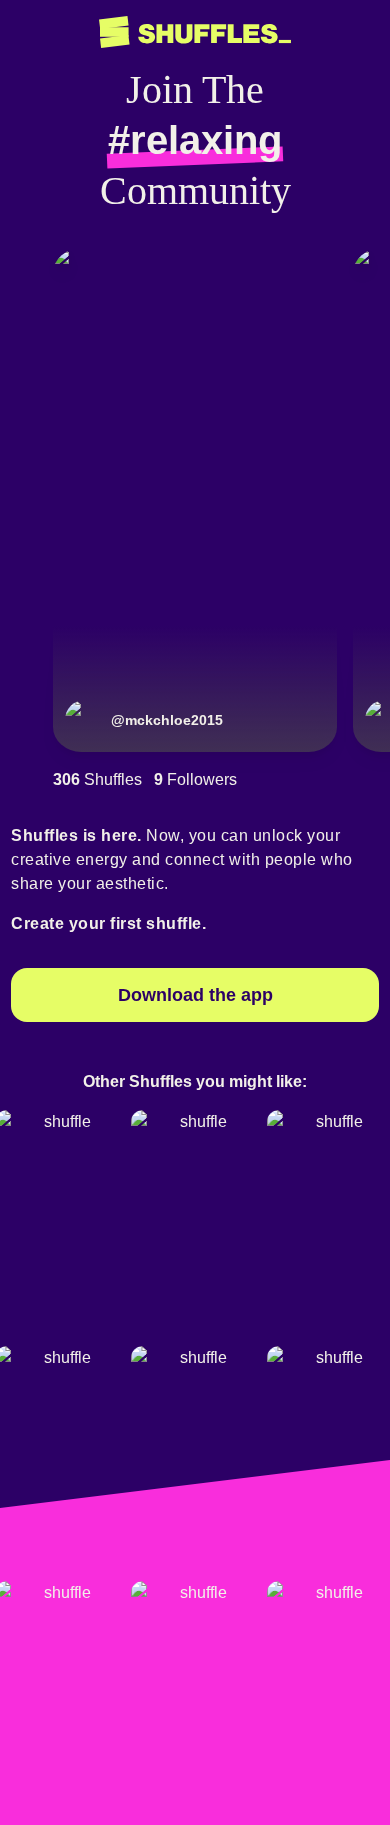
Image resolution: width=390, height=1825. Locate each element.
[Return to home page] (195, 32)
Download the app (195, 995)
